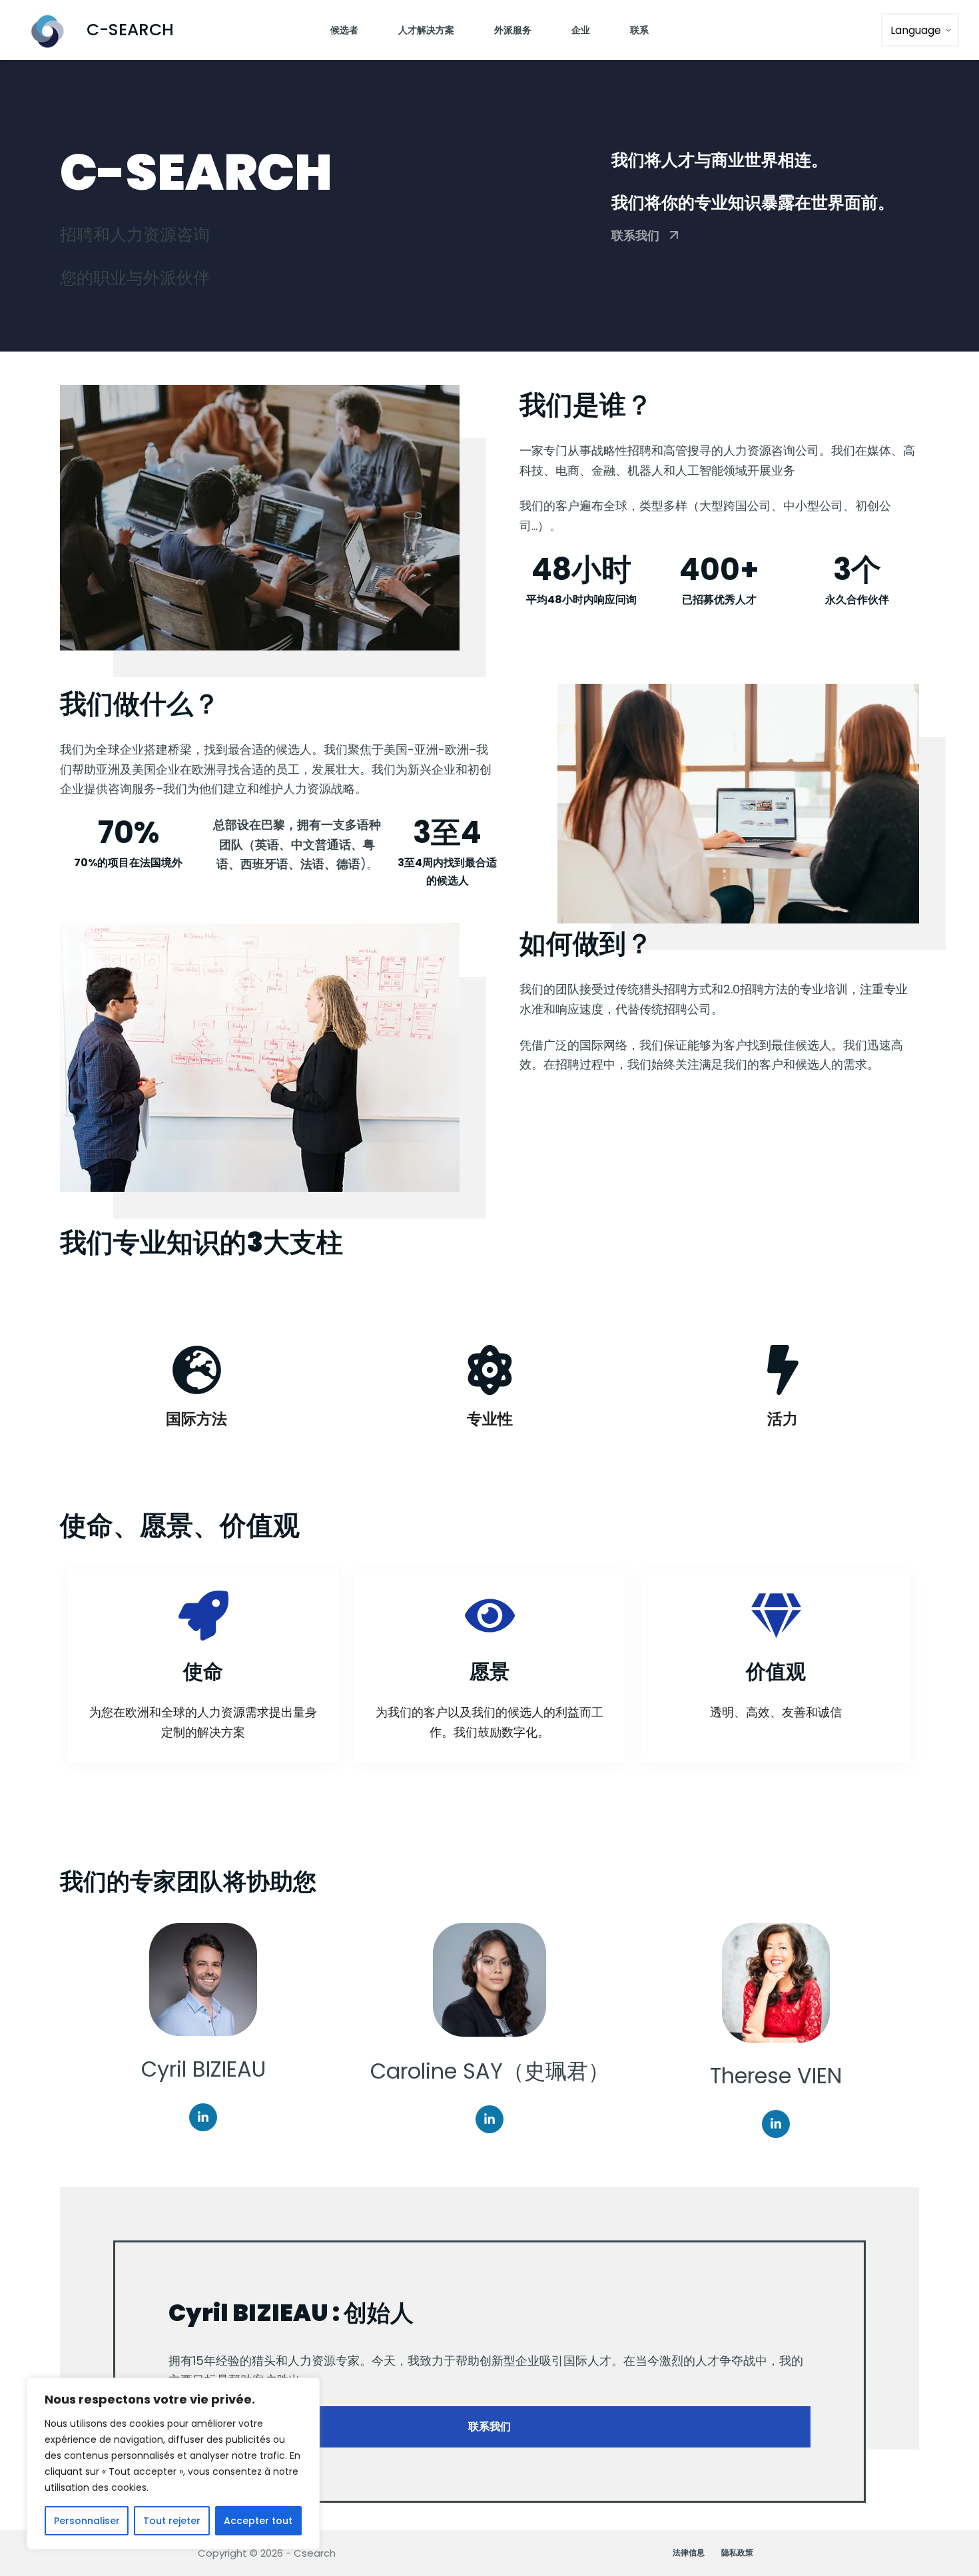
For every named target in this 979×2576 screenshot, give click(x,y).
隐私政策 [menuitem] (737, 2553)
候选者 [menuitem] (344, 30)
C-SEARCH (130, 30)
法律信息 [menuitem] (689, 2553)
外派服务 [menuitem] (513, 30)
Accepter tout (258, 2521)
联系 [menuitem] (639, 30)
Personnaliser (87, 2521)
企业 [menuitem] (581, 30)
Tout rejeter (172, 2521)
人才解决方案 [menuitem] (426, 30)
